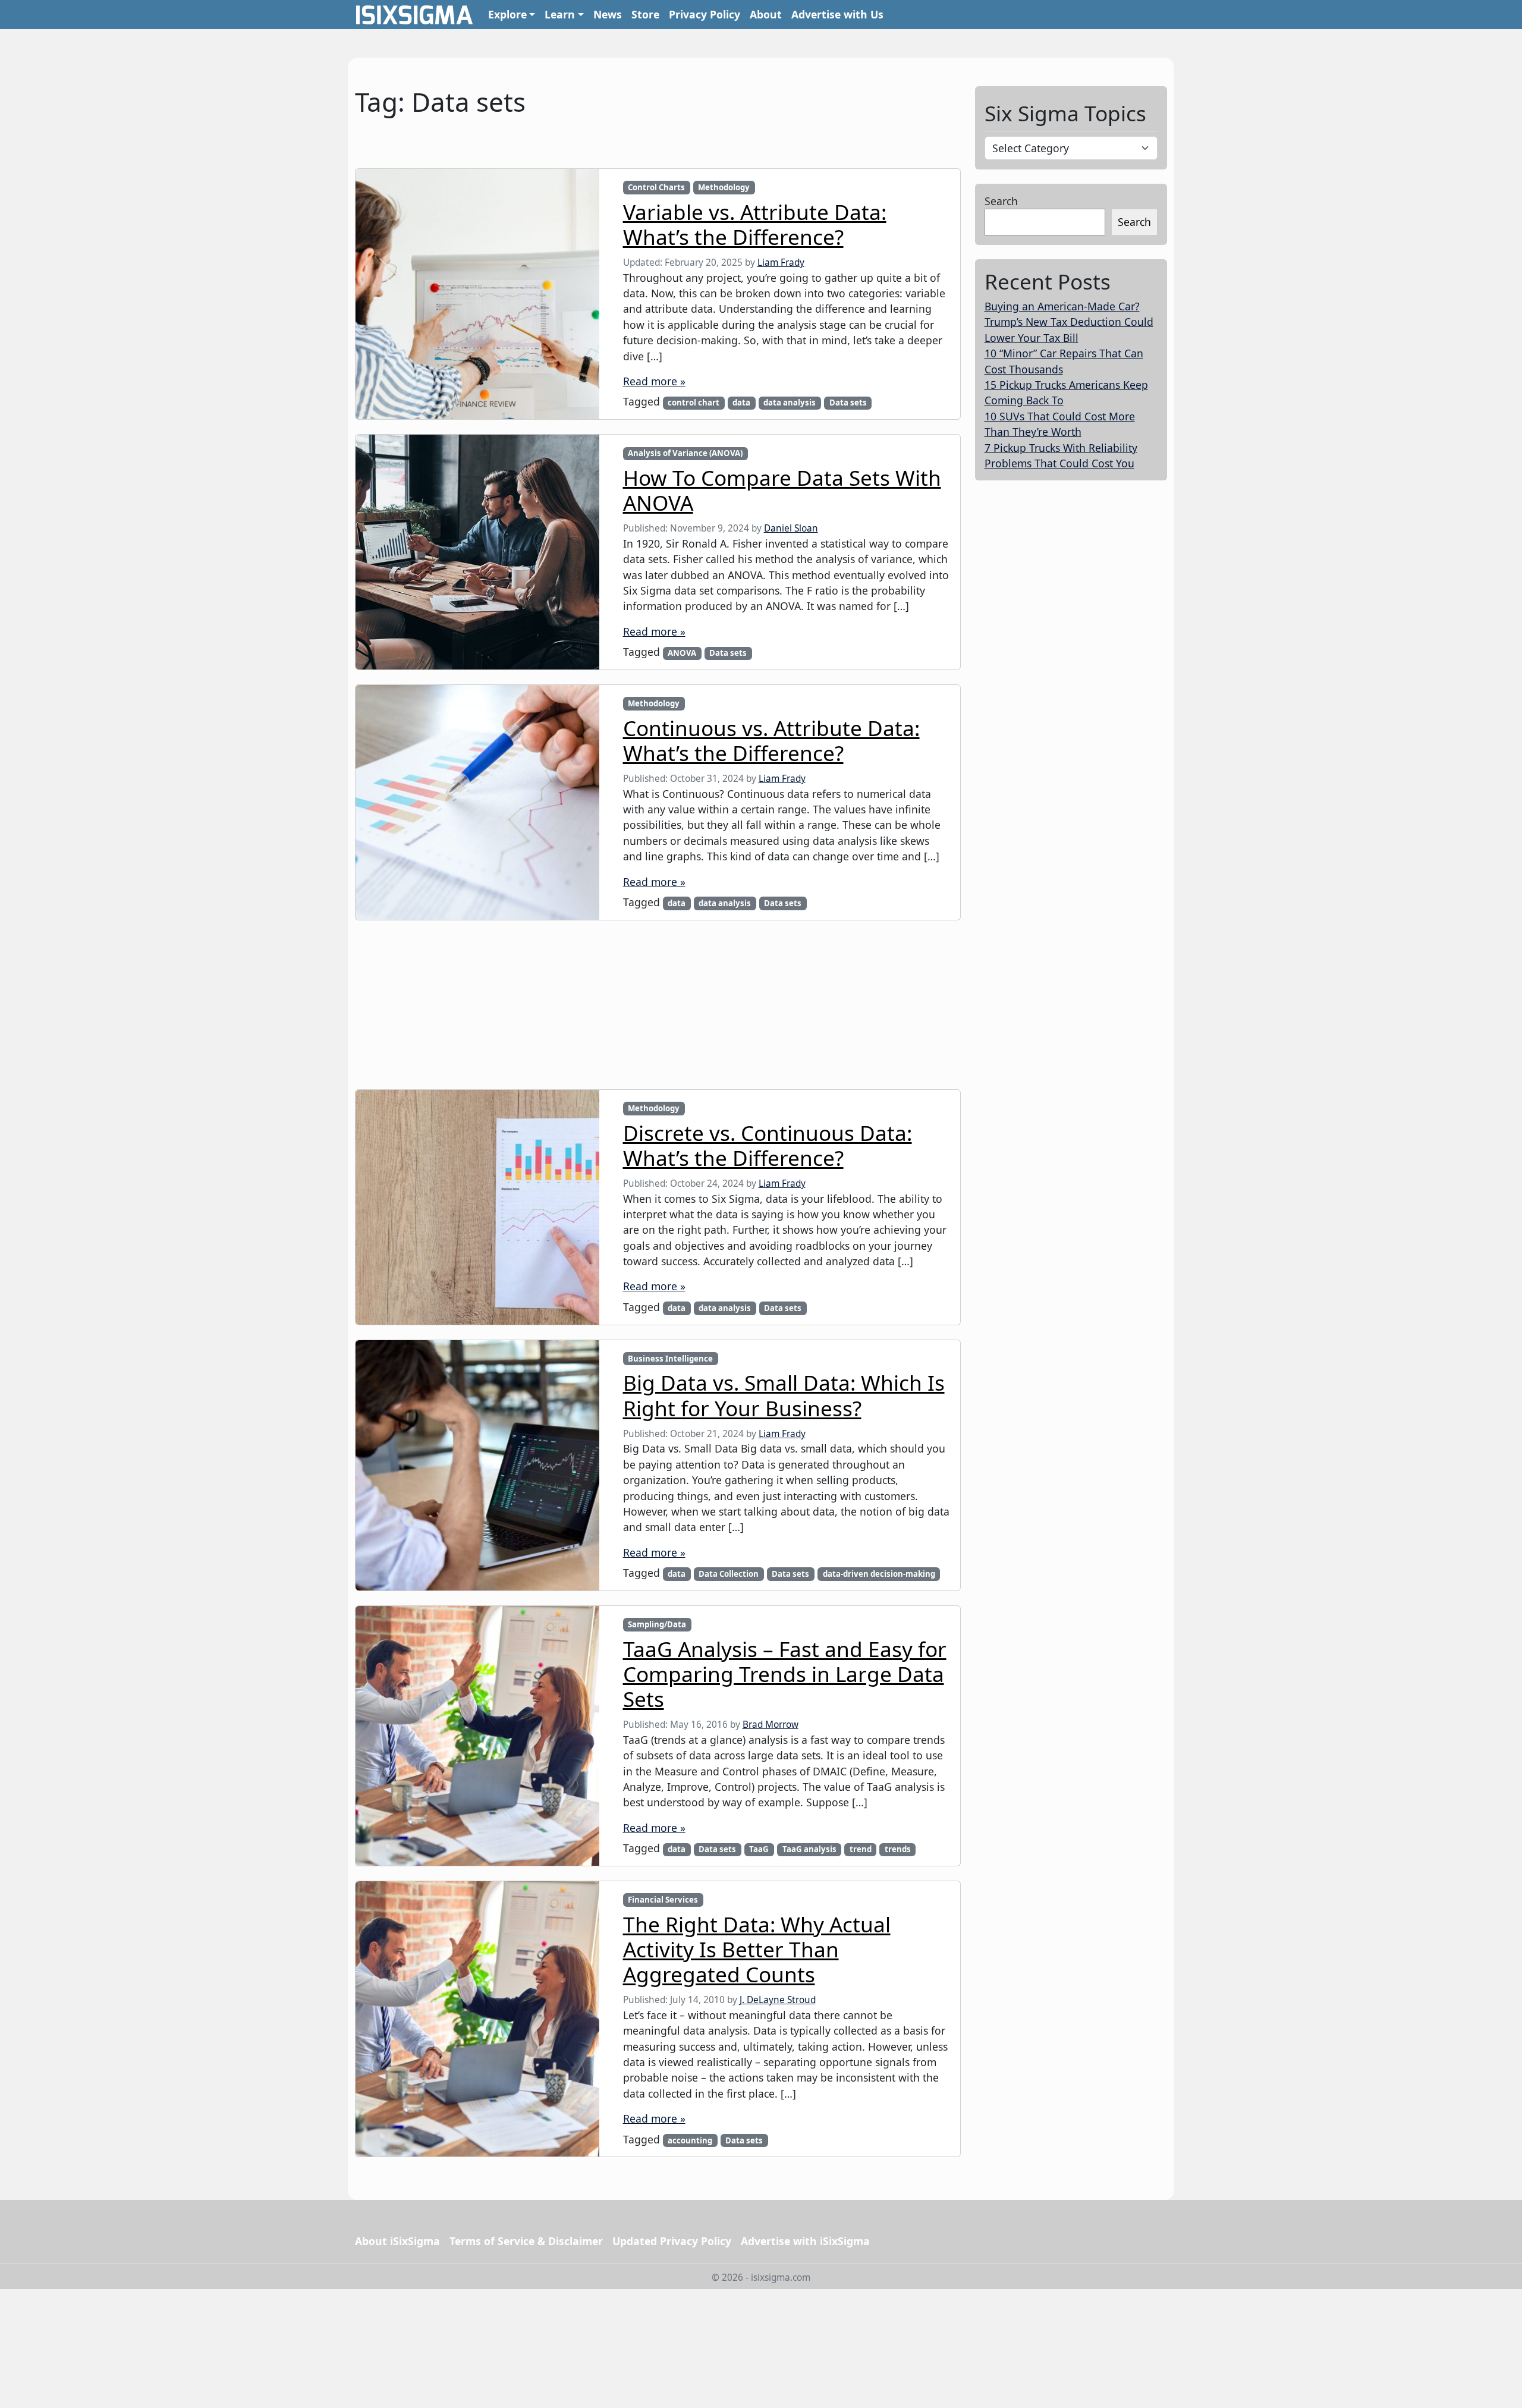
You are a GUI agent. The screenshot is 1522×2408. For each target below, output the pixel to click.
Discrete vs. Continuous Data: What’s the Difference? (768, 1145)
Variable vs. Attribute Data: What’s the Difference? (755, 224)
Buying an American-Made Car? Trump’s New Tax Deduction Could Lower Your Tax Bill (1069, 322)
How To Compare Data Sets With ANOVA (782, 490)
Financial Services (663, 1900)
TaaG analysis (809, 1849)
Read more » (654, 381)
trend (861, 1849)
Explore (507, 14)
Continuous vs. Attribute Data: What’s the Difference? (771, 740)
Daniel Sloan (791, 528)
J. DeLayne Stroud (778, 2000)
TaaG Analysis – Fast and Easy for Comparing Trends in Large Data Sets (785, 1674)
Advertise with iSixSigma (805, 2241)
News (608, 14)
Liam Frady (781, 263)
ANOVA (682, 653)
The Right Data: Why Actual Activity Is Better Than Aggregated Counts (757, 1949)
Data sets (848, 403)
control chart (694, 403)
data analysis (790, 403)
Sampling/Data (657, 1624)
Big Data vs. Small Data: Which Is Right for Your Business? (784, 1395)
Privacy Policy (705, 14)
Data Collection (729, 1574)
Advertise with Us (837, 14)
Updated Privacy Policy (672, 2241)
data (741, 403)
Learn (560, 14)
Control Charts (656, 187)
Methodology (724, 187)
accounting (690, 2140)
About (766, 14)
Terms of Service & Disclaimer (526, 2241)
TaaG (759, 1849)
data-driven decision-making (879, 1574)
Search (1001, 201)
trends (898, 1849)
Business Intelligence (670, 1359)
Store (645, 14)
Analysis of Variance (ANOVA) (685, 453)
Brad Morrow (771, 1725)
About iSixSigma (397, 2241)
